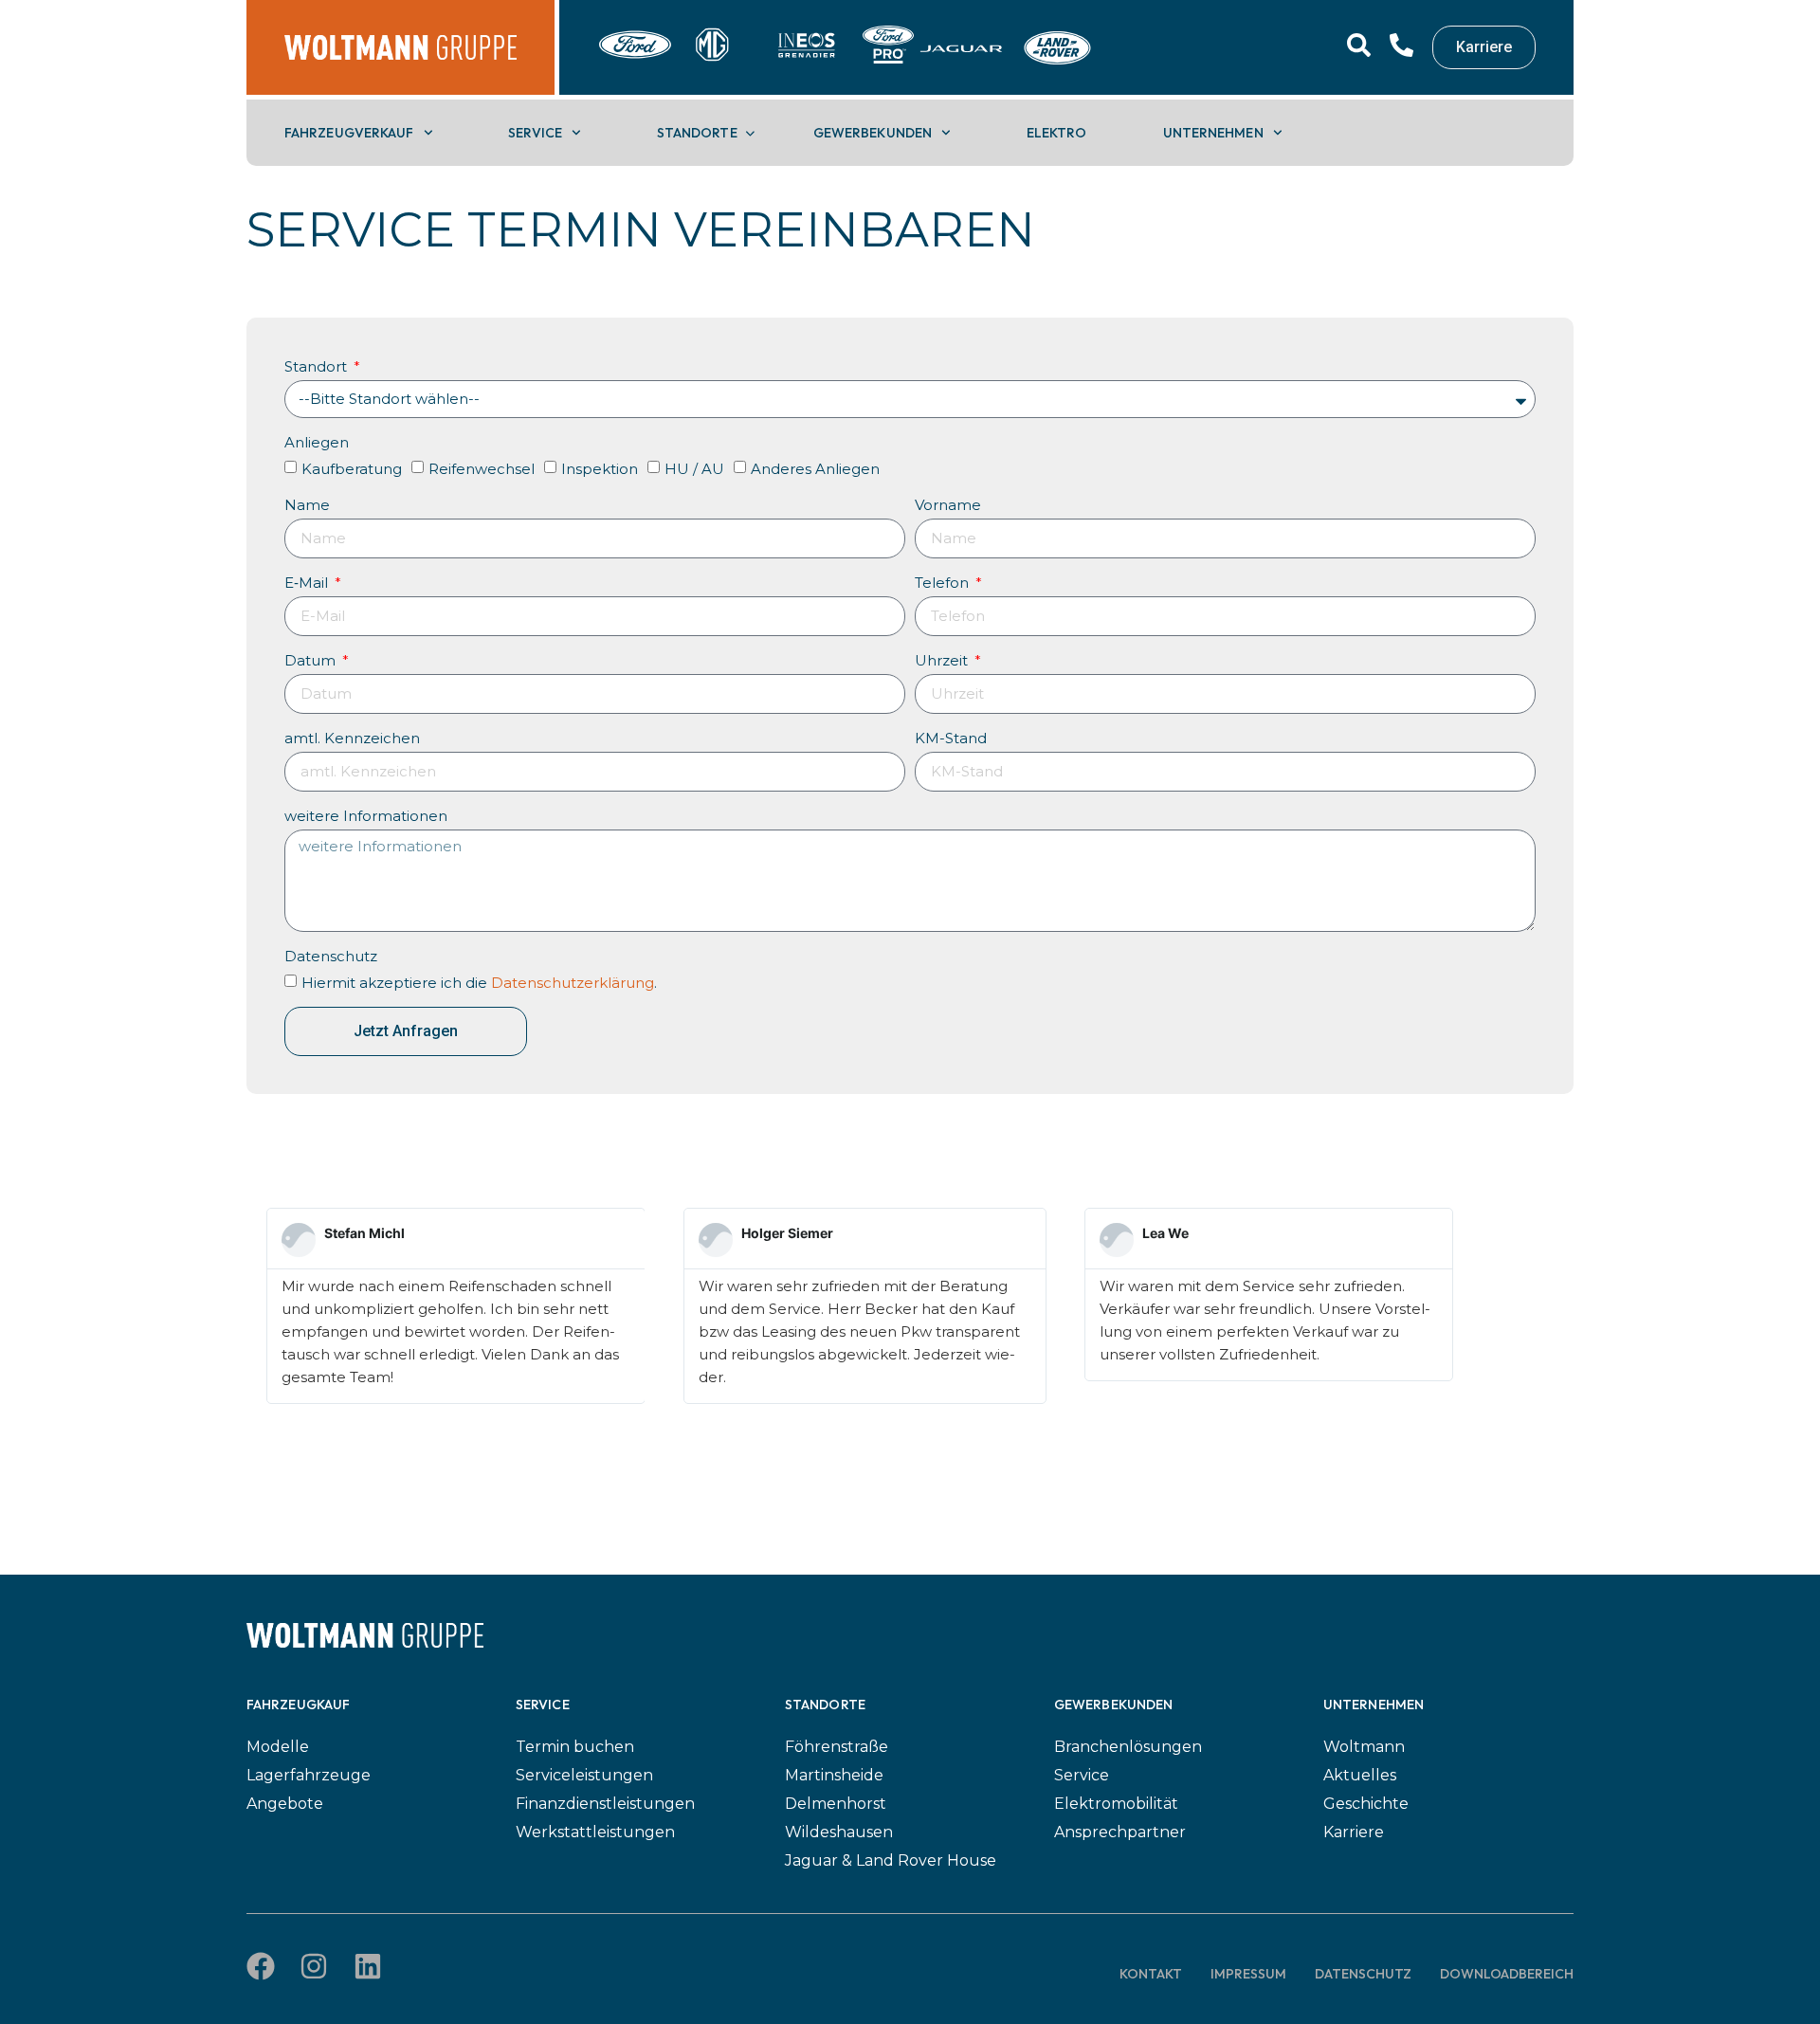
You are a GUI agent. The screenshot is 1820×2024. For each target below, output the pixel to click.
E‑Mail (308, 583)
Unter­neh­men (1213, 133)
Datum (312, 660)
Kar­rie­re (1354, 1832)
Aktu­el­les (1360, 1775)
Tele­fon (944, 583)
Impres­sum (1248, 1974)
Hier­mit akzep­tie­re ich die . (479, 982)
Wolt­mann (1364, 1747)
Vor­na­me (948, 505)
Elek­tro (1057, 133)
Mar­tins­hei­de (834, 1775)
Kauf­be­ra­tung (352, 469)
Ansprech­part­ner (1120, 1832)
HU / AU (694, 469)
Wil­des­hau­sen (839, 1832)
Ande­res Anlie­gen (815, 469)
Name (307, 505)
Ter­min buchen (575, 1747)
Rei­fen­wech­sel (482, 469)
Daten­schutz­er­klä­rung (573, 982)
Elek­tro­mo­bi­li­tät (1116, 1804)
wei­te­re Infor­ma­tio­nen (366, 816)
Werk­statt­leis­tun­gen (595, 1832)
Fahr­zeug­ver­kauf (349, 133)
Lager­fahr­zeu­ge (309, 1775)
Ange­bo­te (285, 1804)
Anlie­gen (317, 442)
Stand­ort (318, 366)
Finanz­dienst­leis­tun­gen (605, 1804)
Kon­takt (1151, 1974)
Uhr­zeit (943, 660)
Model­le (278, 1747)
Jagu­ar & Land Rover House (891, 1860)
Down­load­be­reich (1507, 1974)
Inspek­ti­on (600, 469)
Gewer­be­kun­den (873, 133)
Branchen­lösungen (1128, 1747)
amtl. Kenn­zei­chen (352, 738)
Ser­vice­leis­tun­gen (584, 1775)
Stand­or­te (697, 133)
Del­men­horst (836, 1804)
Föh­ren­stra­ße (837, 1747)
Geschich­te (1366, 1804)
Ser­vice (535, 133)
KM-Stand (951, 738)
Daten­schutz (331, 956)
